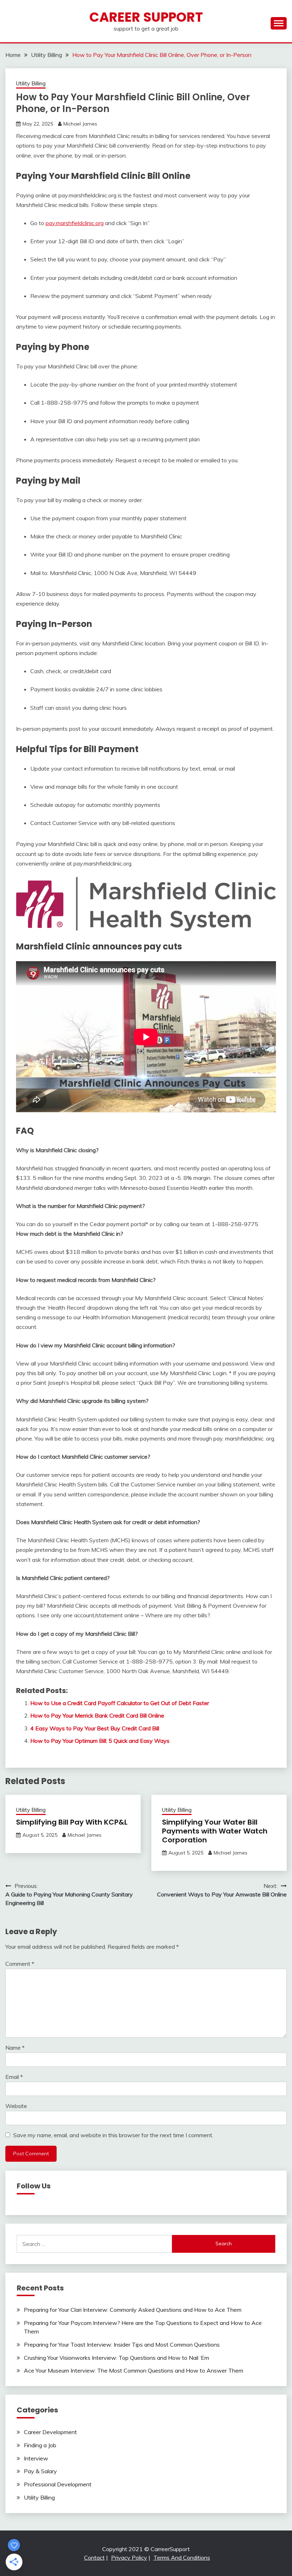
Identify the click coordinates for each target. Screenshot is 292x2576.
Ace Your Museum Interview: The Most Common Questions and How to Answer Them (134, 2370)
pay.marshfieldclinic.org (75, 223)
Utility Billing (31, 83)
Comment (20, 1964)
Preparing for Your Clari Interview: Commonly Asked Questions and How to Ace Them (133, 2310)
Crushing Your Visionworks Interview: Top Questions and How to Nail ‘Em (116, 2358)
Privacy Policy (129, 2558)
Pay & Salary (40, 2471)
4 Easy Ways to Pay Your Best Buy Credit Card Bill (95, 1728)
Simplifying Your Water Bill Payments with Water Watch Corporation (215, 1831)
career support (146, 17)
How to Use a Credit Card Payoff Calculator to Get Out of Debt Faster (120, 1703)
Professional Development (58, 2484)
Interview (36, 2458)
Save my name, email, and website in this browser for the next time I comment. (113, 2135)
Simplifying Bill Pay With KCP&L (72, 1822)
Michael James (80, 124)
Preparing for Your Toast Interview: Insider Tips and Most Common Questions (122, 2345)
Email (14, 2077)
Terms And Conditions (182, 2558)
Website (16, 2106)
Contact (94, 2558)
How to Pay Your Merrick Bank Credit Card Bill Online (97, 1715)
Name (15, 2048)
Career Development (50, 2432)
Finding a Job (40, 2445)
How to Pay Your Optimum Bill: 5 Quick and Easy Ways (100, 1741)
